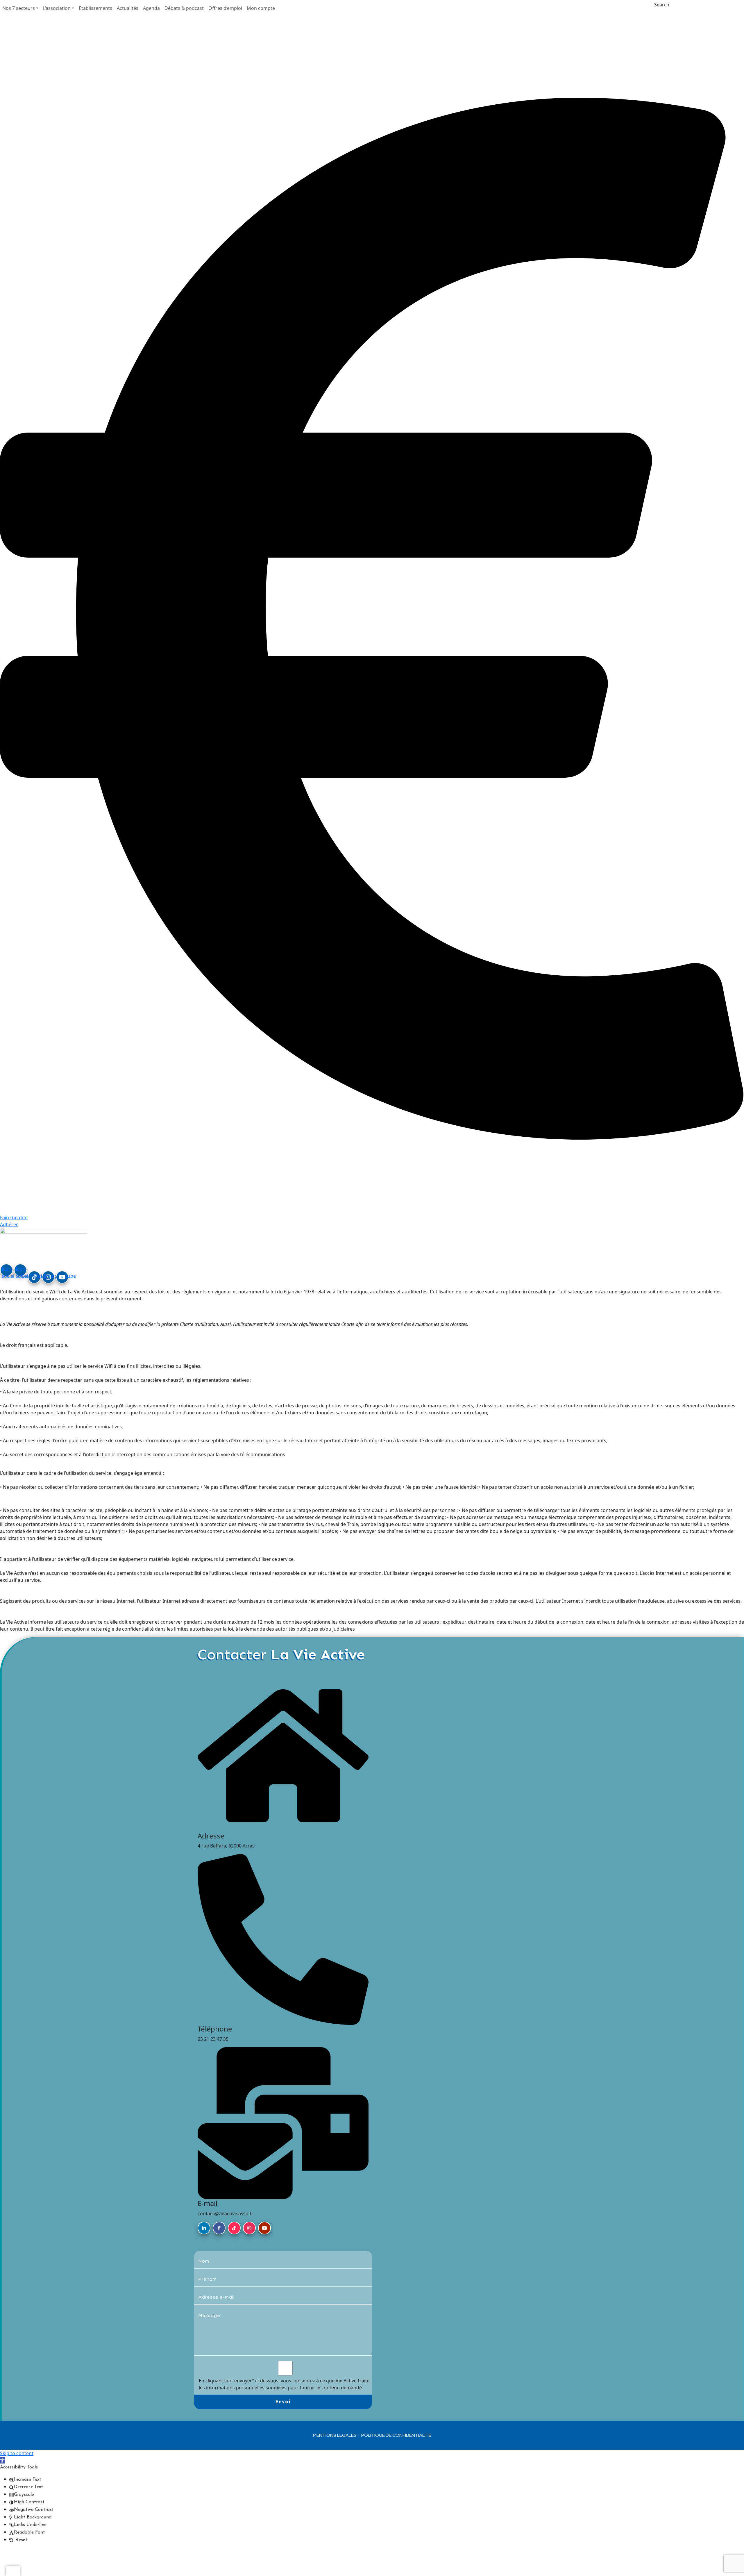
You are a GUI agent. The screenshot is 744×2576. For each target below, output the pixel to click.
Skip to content (17, 2453)
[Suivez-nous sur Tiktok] (234, 2228)
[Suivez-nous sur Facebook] (219, 2228)
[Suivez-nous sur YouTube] (264, 2228)
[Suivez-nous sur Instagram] (249, 2228)
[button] (20, 8)
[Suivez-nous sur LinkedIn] (204, 2228)
